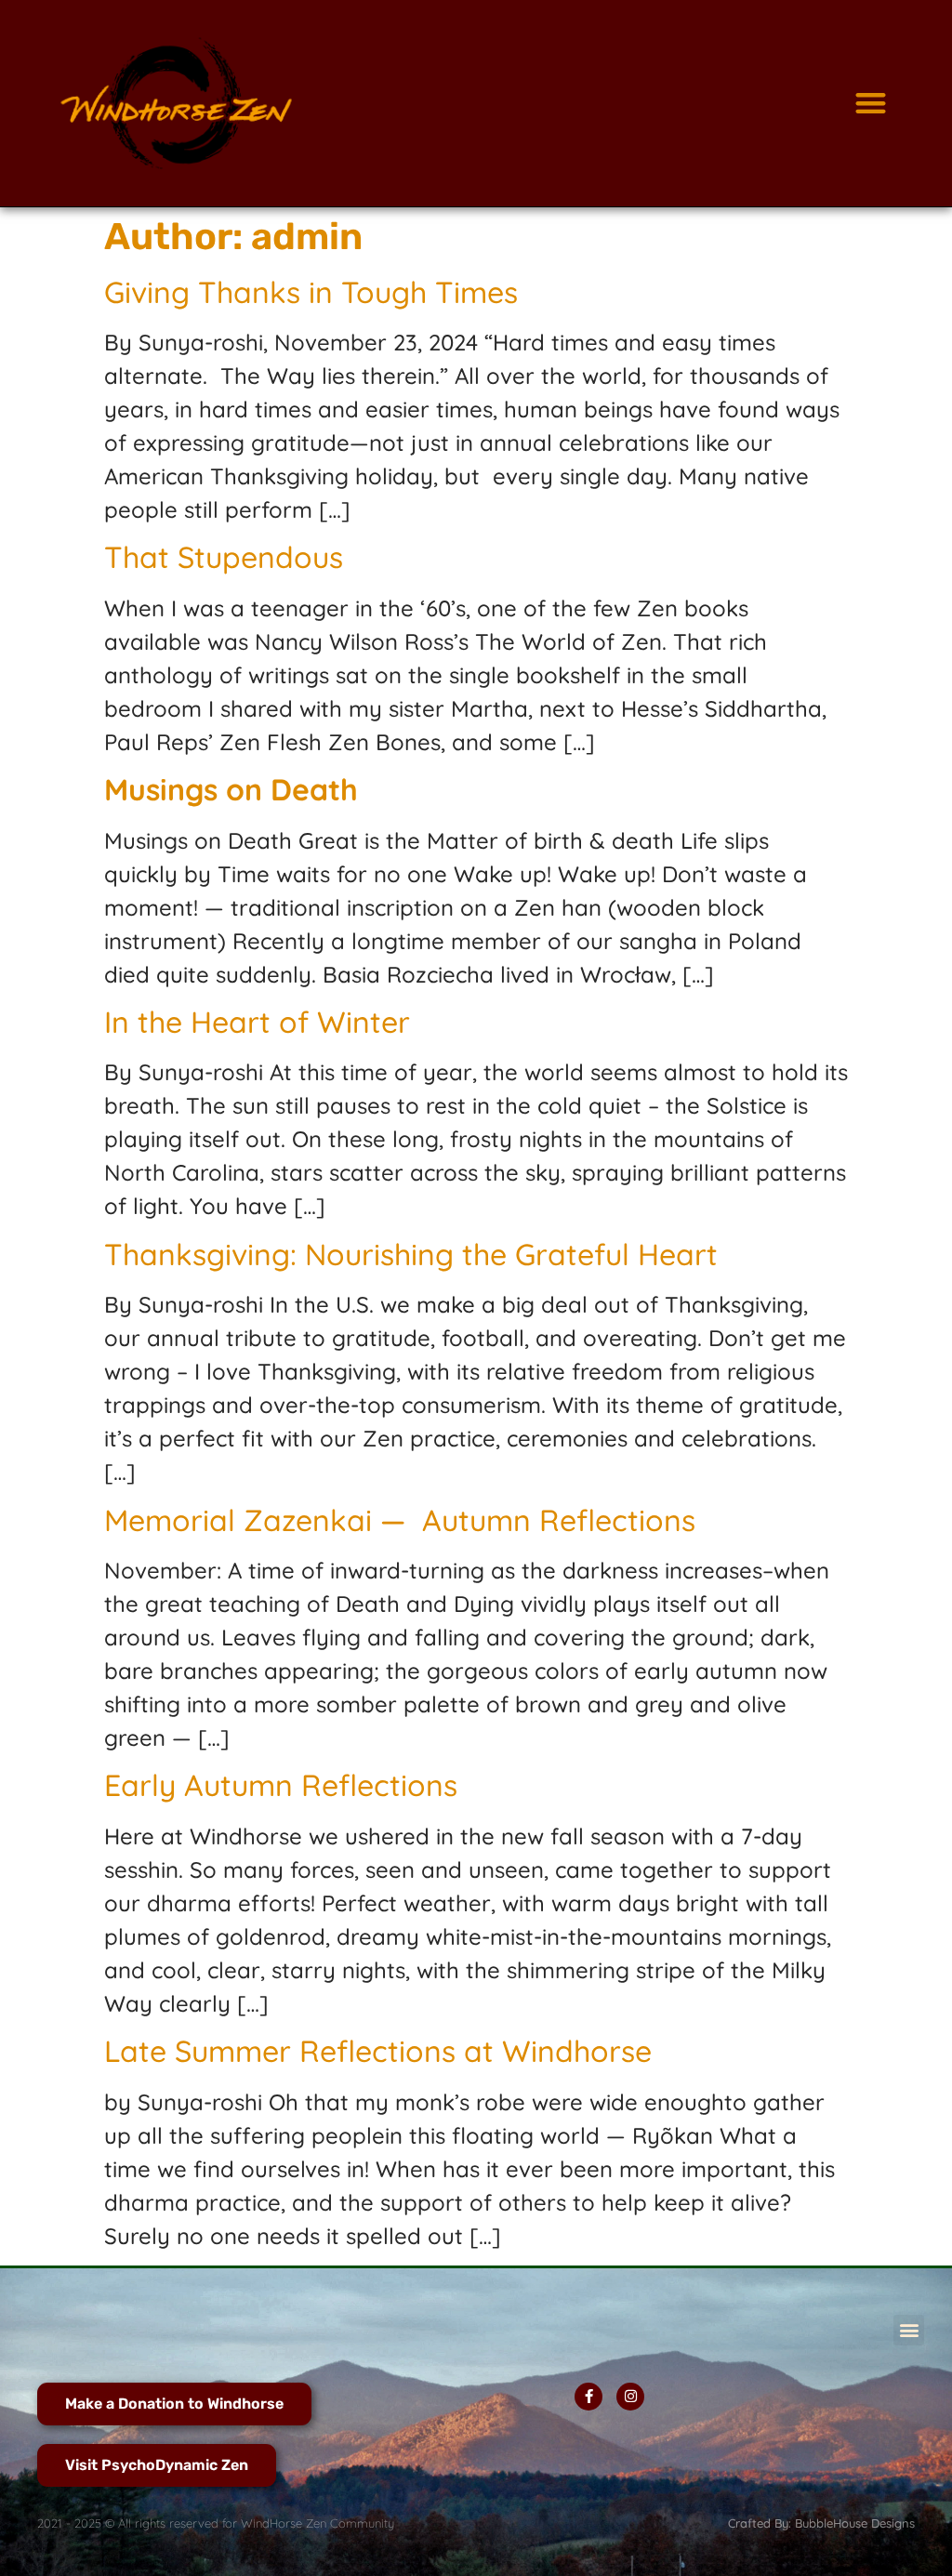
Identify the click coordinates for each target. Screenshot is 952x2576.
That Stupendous (224, 557)
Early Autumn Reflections (281, 1785)
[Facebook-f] (588, 2397)
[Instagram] (630, 2397)
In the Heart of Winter (257, 1022)
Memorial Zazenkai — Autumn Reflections (400, 1520)
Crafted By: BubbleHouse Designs (821, 2523)
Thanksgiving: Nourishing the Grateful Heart (411, 1254)
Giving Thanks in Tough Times (311, 292)
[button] (871, 104)
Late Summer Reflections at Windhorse (378, 2051)
